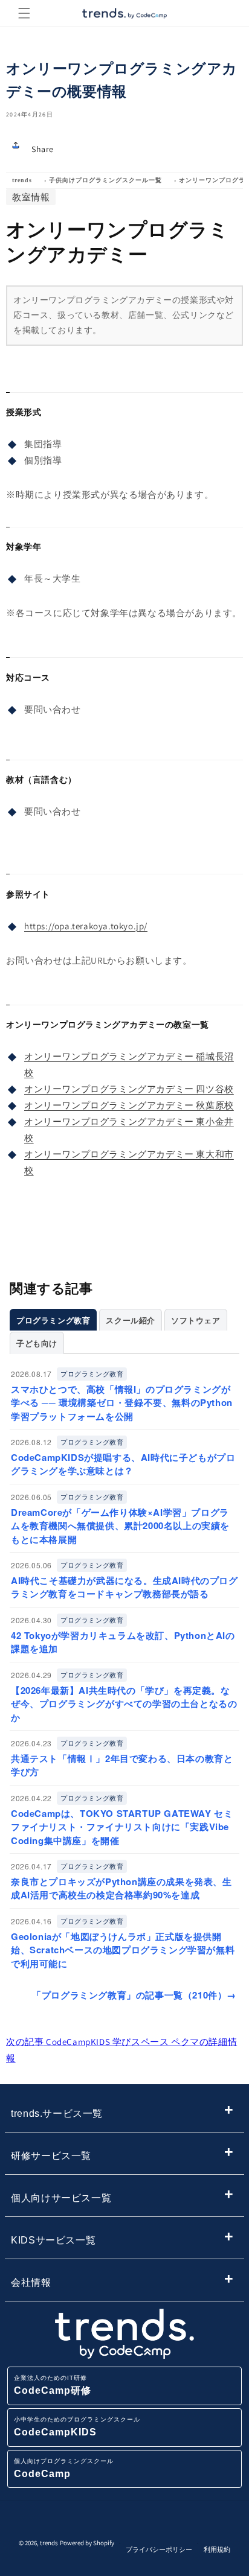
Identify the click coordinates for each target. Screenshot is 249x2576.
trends (22, 180)
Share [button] (43, 149)
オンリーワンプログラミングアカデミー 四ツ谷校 (129, 1089)
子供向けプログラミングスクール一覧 (105, 180)
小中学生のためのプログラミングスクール (77, 2427)
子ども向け (37, 1343)
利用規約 (217, 2549)
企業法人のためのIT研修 (53, 2385)
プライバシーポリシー (159, 2549)
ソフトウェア (196, 1320)
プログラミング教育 (53, 1320)
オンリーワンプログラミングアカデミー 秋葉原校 (129, 1105)
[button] (24, 13)
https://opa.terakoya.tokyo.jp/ (86, 926)
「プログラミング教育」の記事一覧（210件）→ (134, 1995)
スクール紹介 (131, 1320)
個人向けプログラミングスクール (64, 2468)
